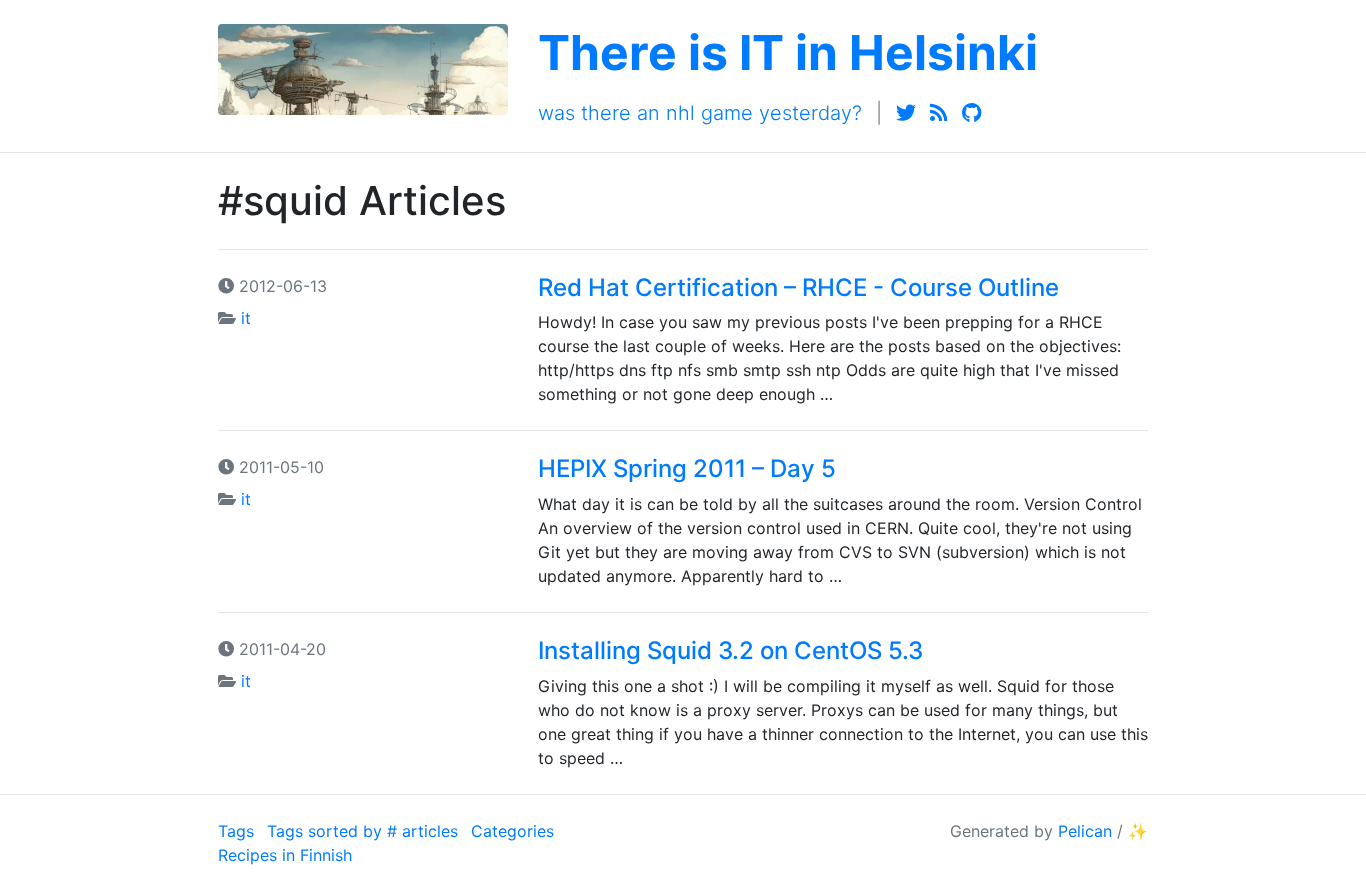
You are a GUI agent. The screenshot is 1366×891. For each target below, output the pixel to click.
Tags (236, 831)
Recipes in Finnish (285, 855)
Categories (512, 831)
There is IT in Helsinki (788, 52)
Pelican (1085, 831)
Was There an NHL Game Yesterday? (700, 113)
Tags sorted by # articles (362, 831)
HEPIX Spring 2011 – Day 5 (687, 468)
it (246, 318)
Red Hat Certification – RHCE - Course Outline (798, 287)
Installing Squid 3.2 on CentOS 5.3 (730, 650)
